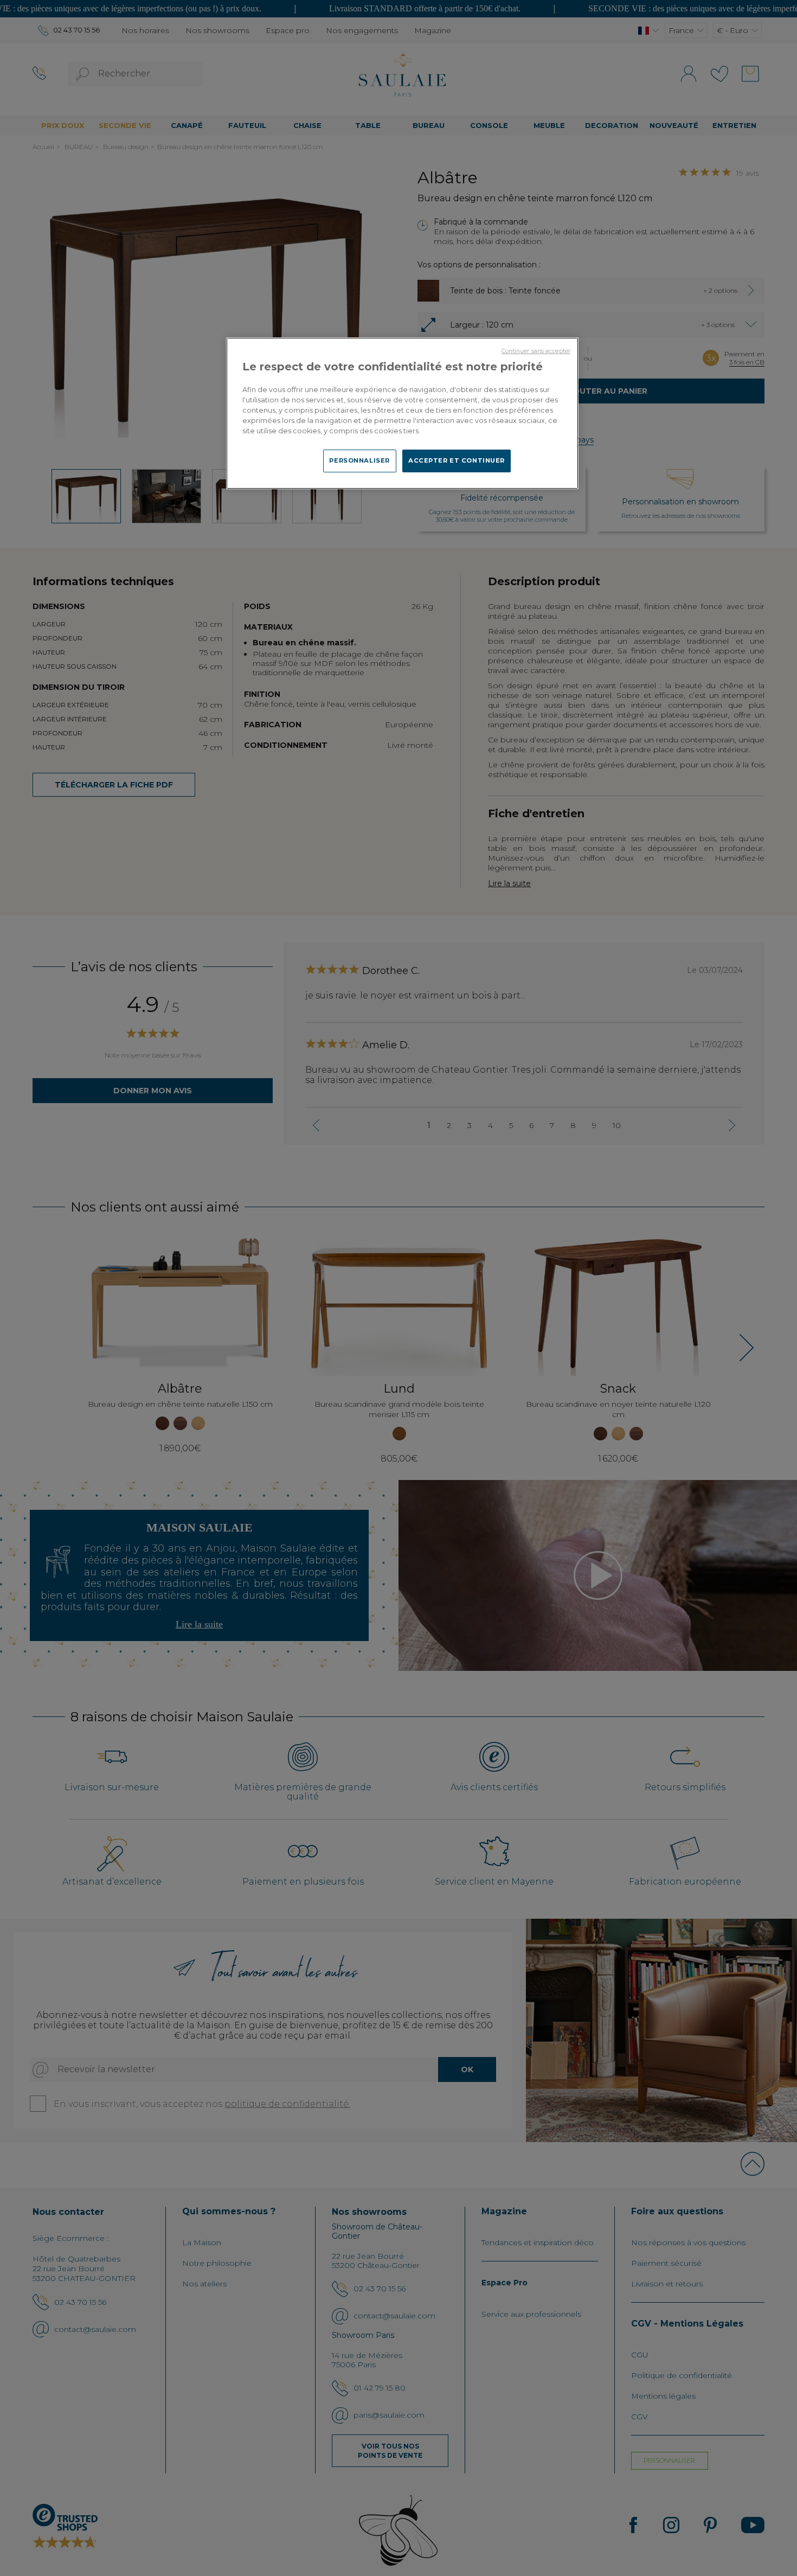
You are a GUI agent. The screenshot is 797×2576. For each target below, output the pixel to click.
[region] (402, 413)
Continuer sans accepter (536, 351)
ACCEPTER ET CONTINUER (457, 460)
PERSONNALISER (359, 460)
